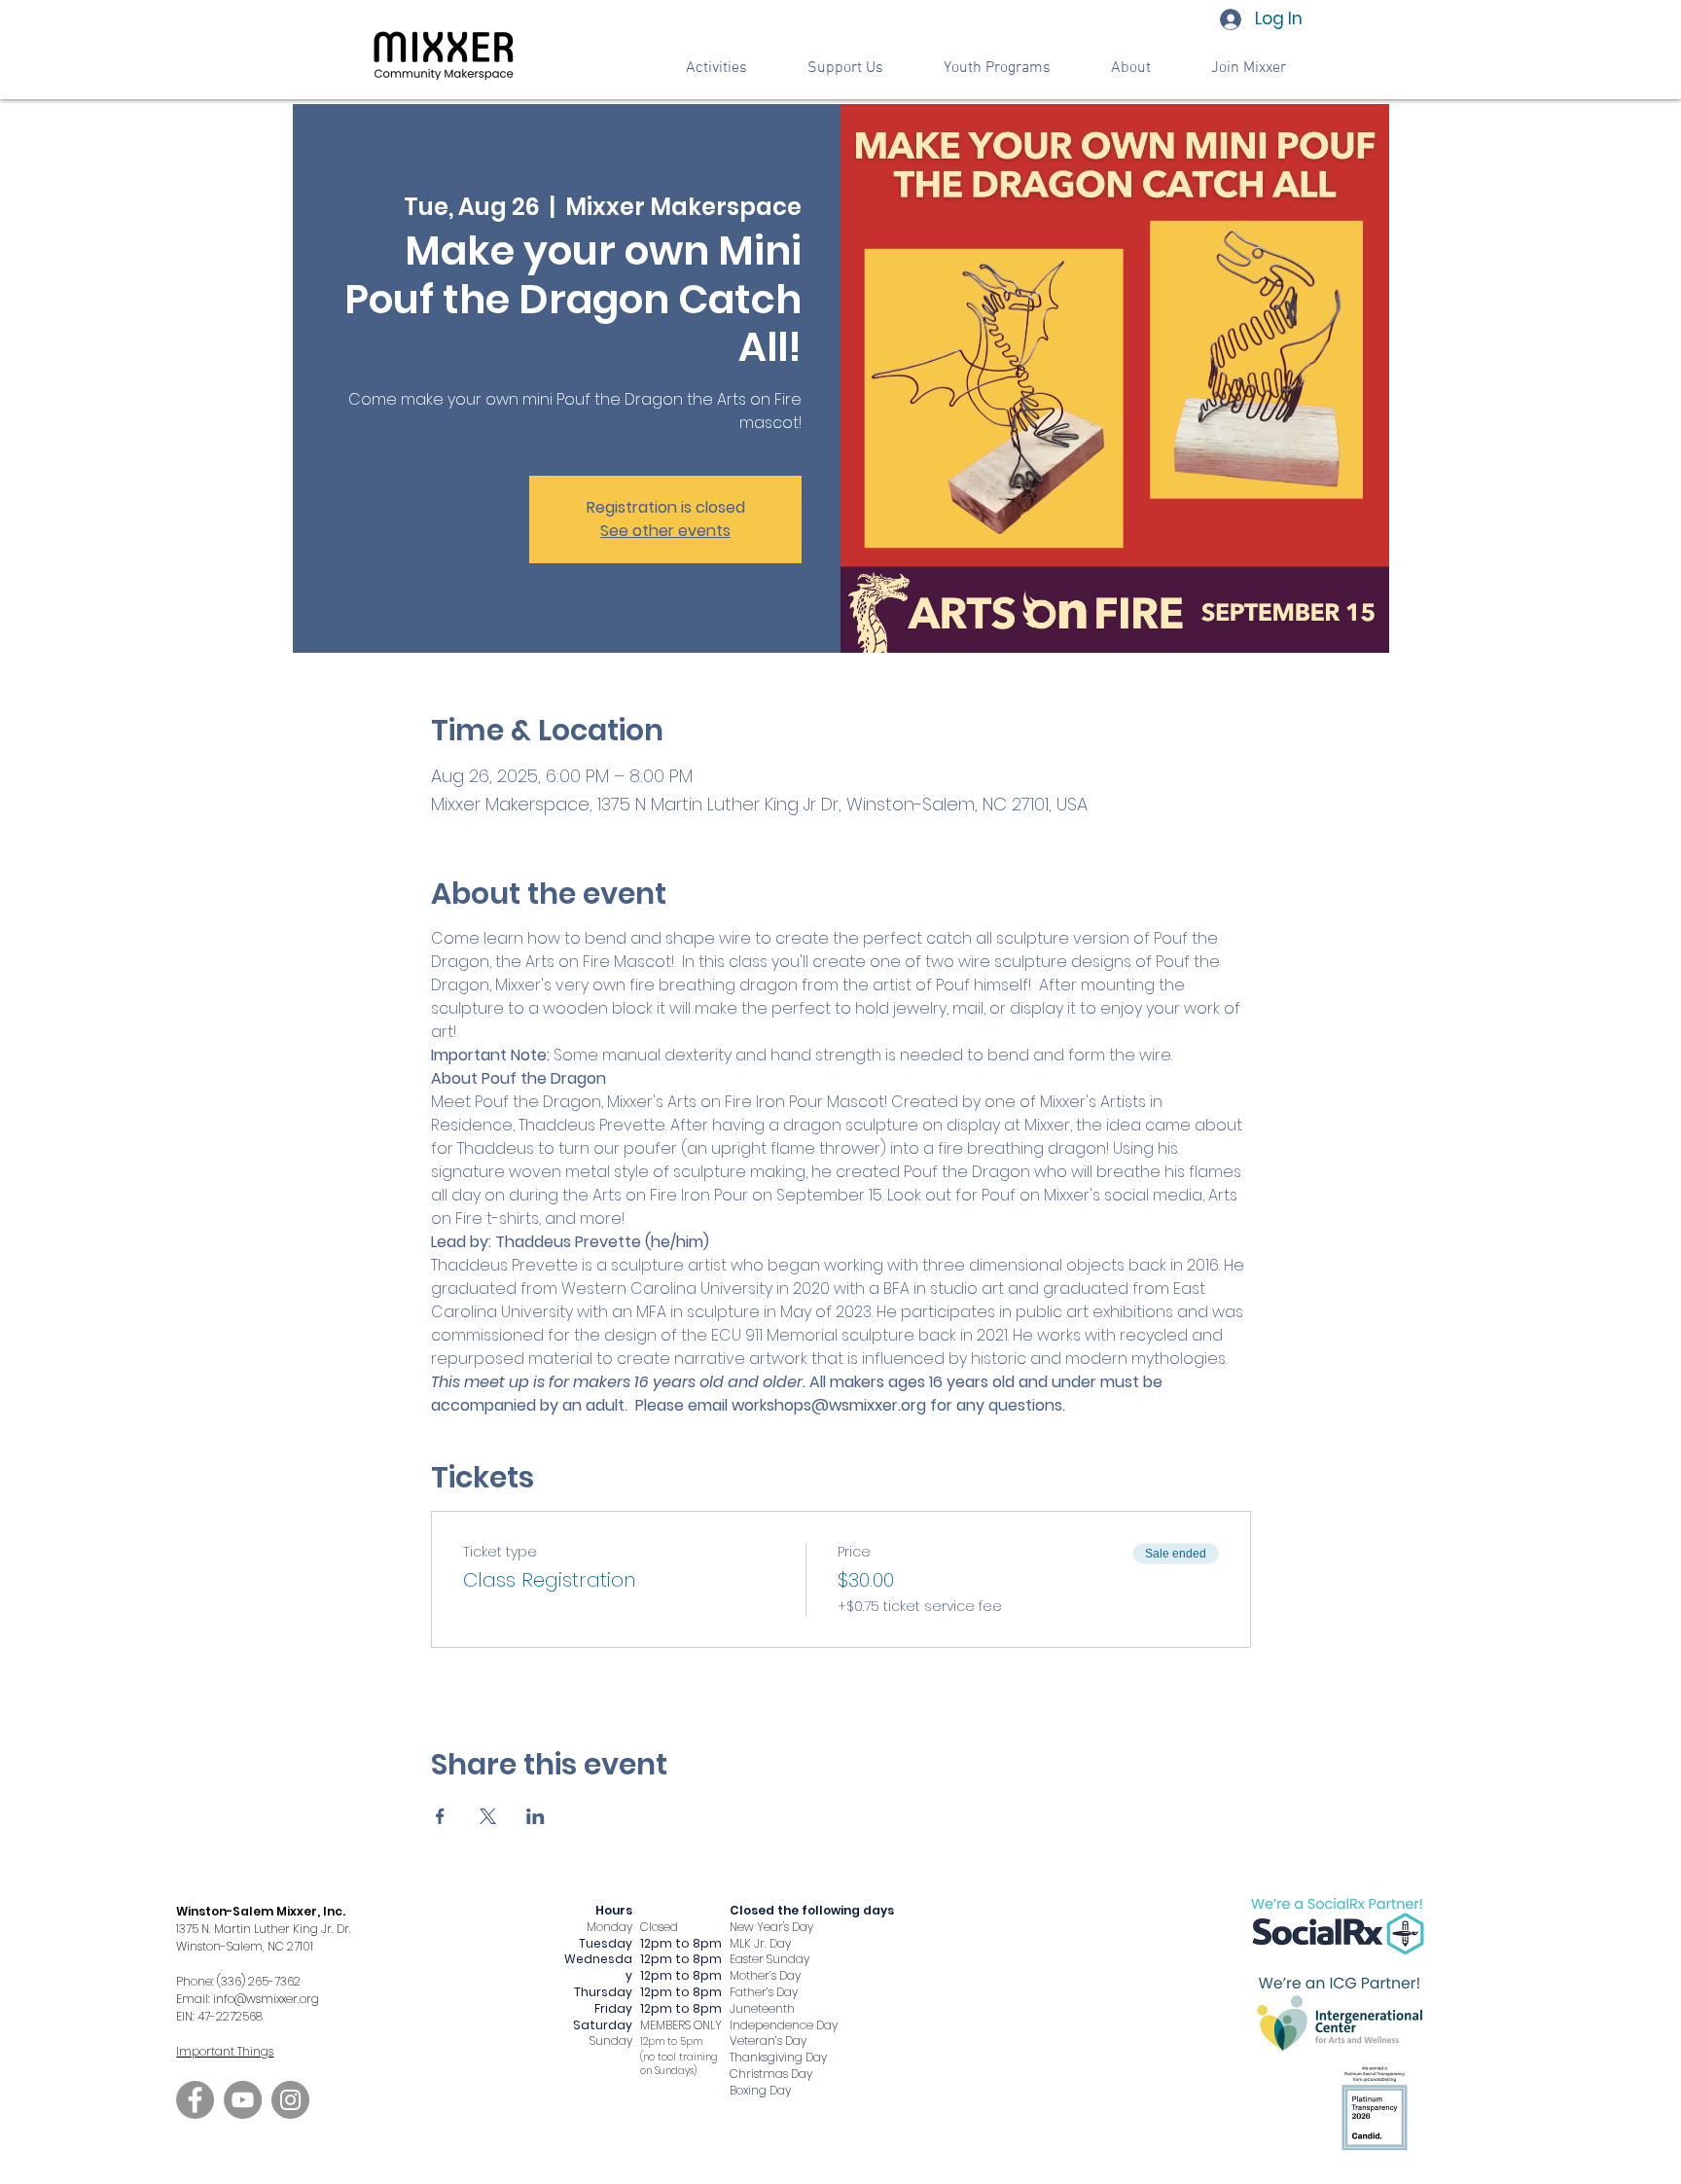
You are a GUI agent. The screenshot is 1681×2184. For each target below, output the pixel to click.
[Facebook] (195, 2100)
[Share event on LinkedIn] (536, 1816)
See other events (665, 531)
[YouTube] (243, 2100)
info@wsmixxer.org (266, 1999)
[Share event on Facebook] (440, 1816)
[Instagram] (290, 2100)
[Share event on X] (488, 1816)
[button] (845, 69)
